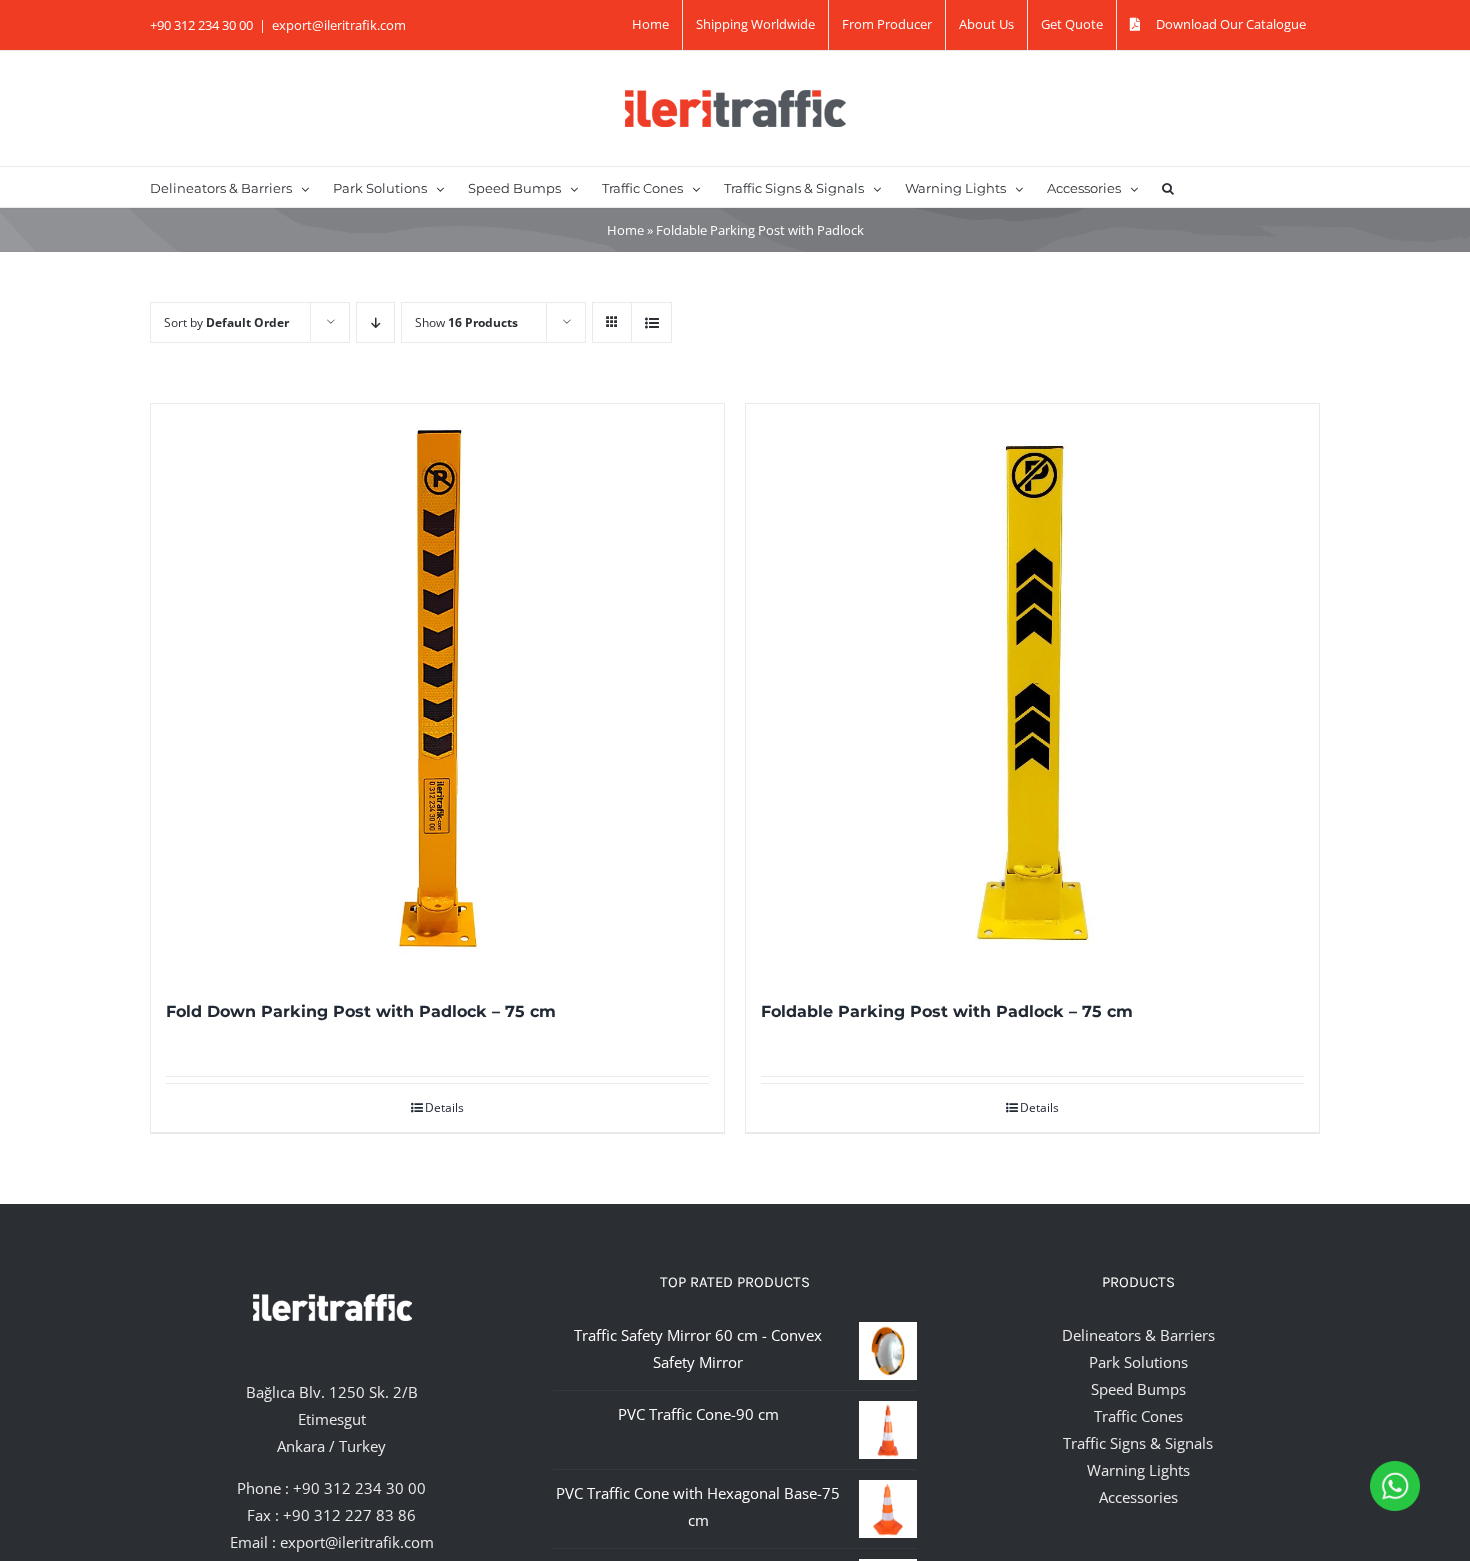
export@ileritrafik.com (339, 25)
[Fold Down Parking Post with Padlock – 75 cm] (437, 690)
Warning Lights (1138, 1470)
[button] (1168, 187)
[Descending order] (375, 322)
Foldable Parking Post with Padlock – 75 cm (947, 1011)
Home (625, 230)
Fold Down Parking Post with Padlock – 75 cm (361, 1011)
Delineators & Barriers (1138, 1335)
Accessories (1138, 1497)
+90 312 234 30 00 (359, 1488)
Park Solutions (1138, 1362)
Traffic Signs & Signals (1138, 1443)
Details (444, 1107)
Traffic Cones (1138, 1416)
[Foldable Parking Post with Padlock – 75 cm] (1032, 690)
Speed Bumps (1138, 1389)
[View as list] (651, 322)
